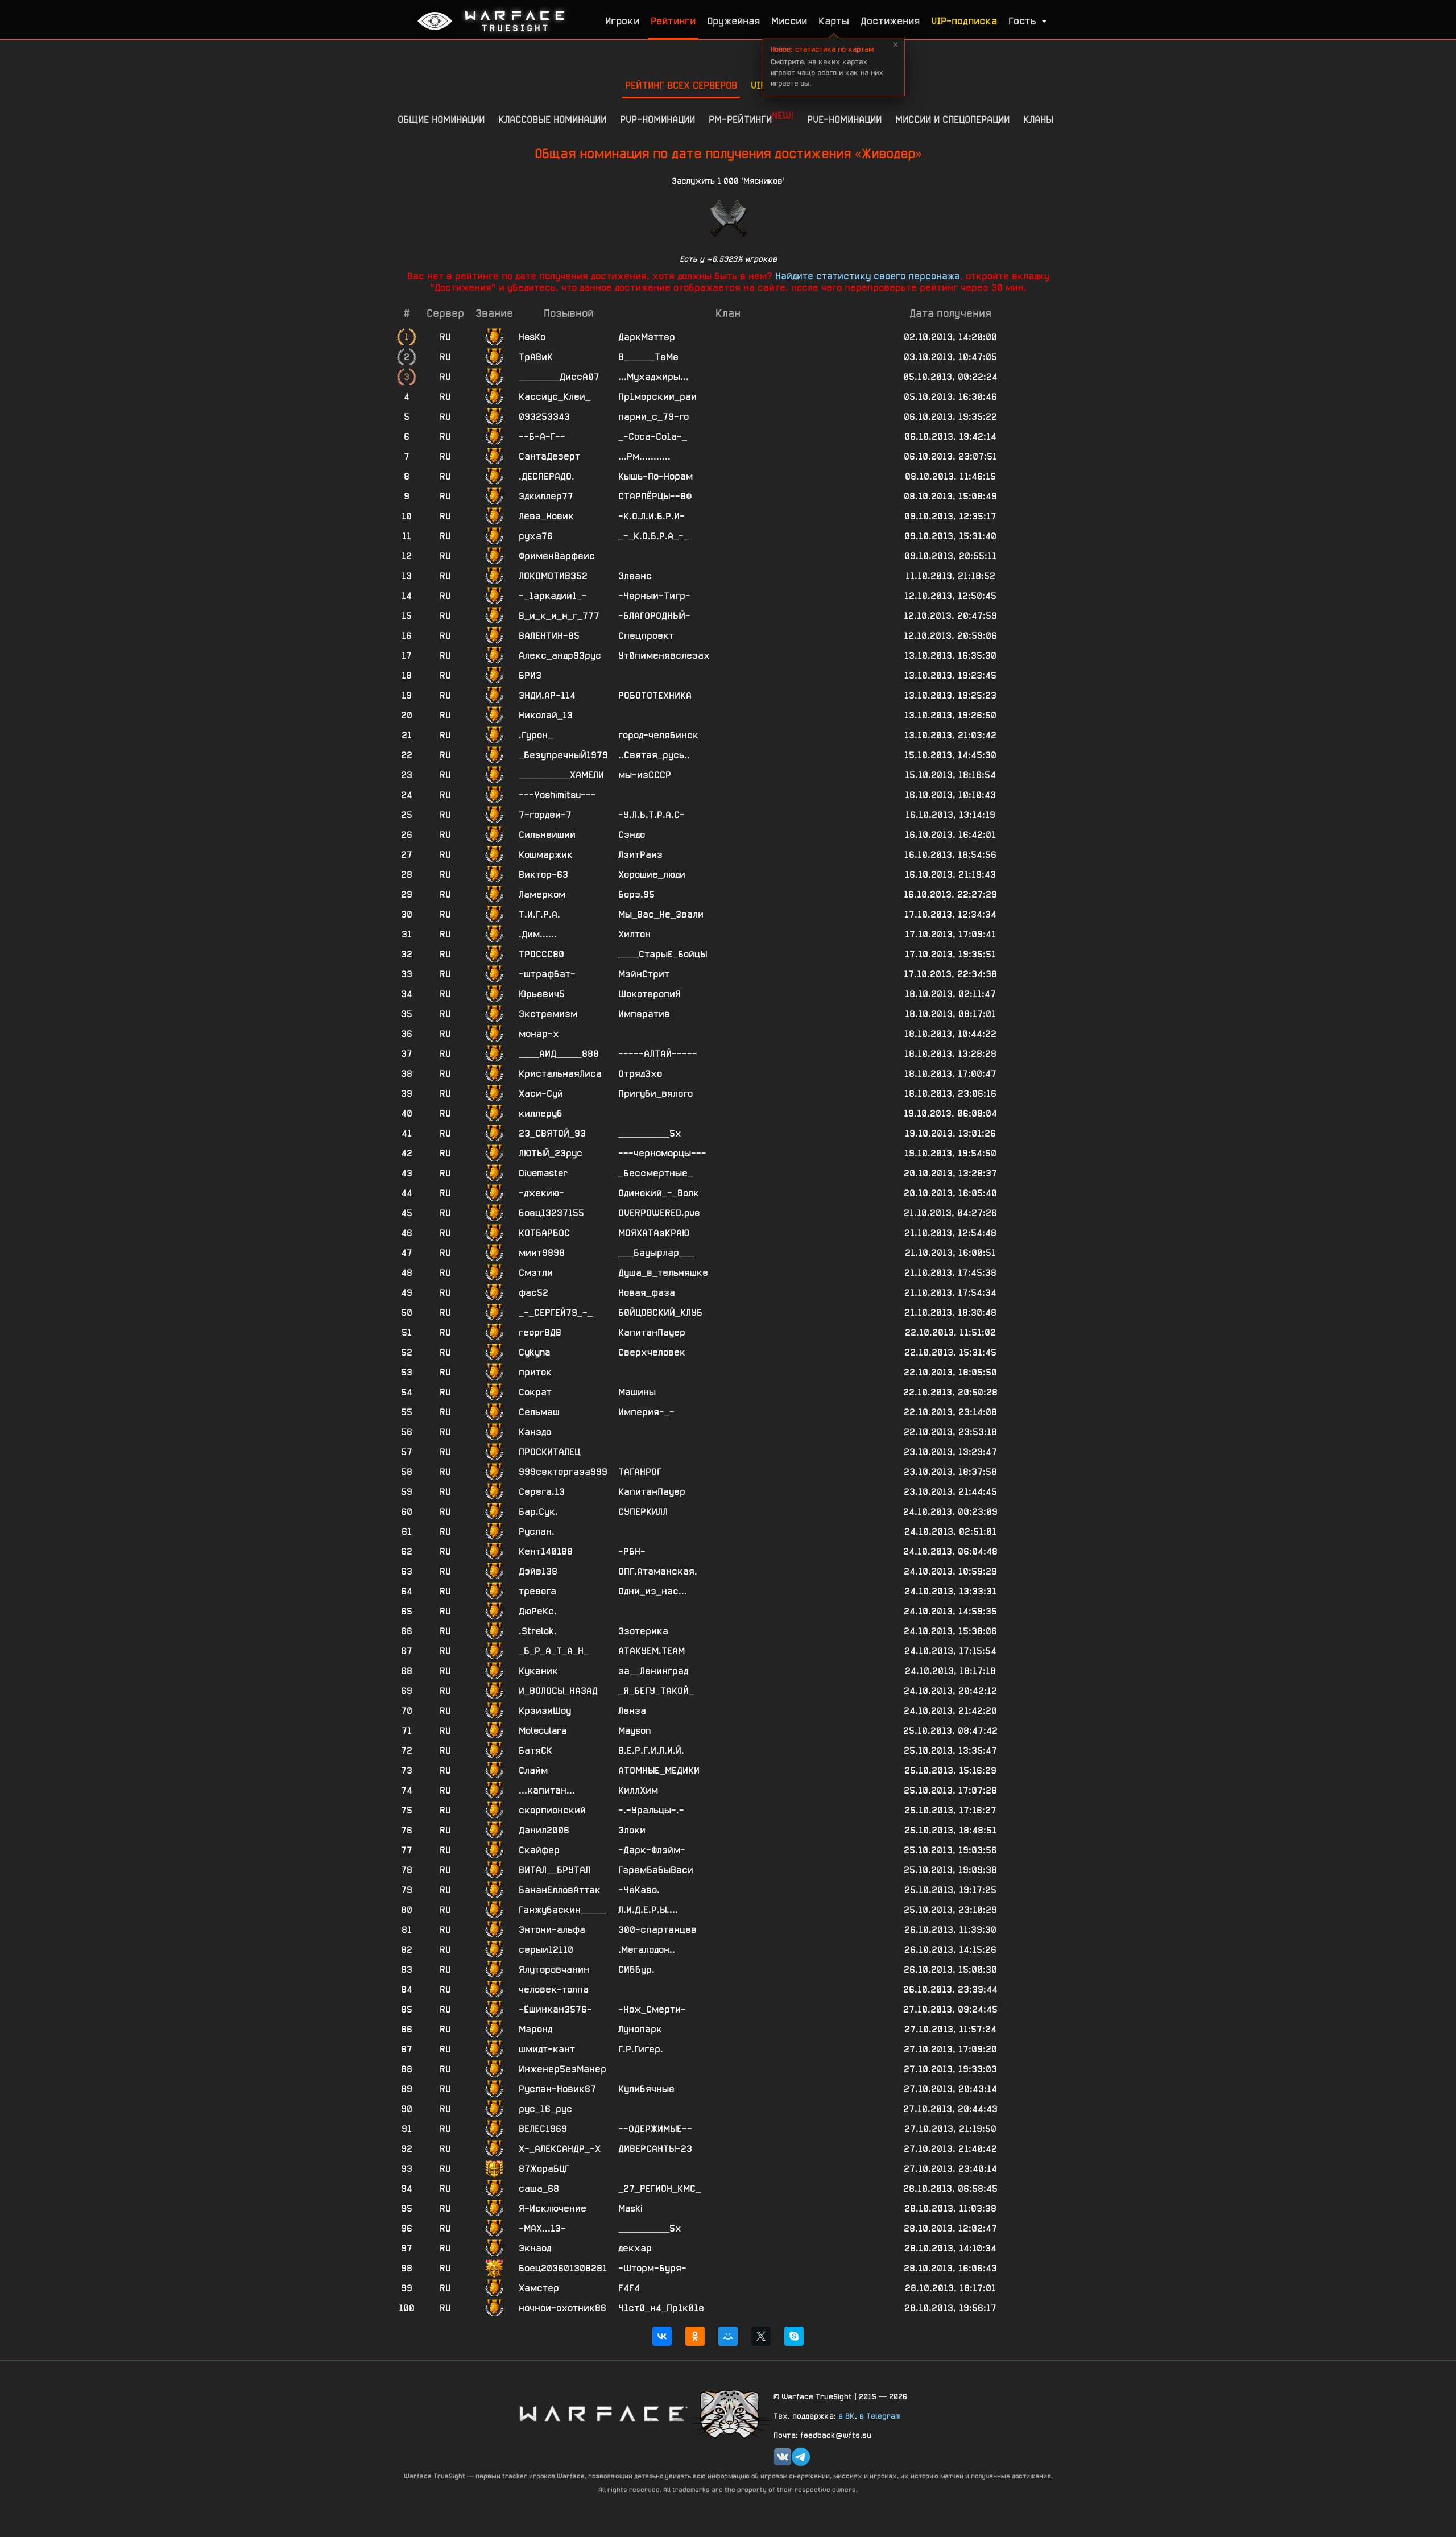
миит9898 (542, 1253)
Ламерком (542, 894)
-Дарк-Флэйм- (652, 1850)
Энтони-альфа (552, 1930)
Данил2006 (544, 1830)
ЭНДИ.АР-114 (547, 695)
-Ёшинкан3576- (555, 2009)
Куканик (538, 1671)
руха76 (536, 536)
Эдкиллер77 (546, 496)
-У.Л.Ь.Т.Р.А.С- (652, 815)
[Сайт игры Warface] (603, 2413)
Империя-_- (646, 1412)
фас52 (533, 1293)
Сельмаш (539, 1412)
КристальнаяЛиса (560, 1074)
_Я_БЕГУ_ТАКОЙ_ (656, 1691)
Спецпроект (646, 636)
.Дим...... (538, 934)
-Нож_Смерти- (652, 2009)
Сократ (535, 1392)
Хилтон (634, 934)
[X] (761, 2336)
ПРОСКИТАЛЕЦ (549, 1452)
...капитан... (547, 1790)
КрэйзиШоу (545, 1711)
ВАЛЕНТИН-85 (549, 636)
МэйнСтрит (644, 974)
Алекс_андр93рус (560, 656)
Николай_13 (546, 715)
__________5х (650, 1133)
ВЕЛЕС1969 (543, 2129)
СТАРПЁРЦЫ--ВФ (655, 496)
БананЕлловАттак (560, 1890)
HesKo (532, 337)
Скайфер (539, 1850)
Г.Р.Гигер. (641, 2049)
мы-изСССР (645, 775)
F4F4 (629, 2288)
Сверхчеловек (652, 1352)
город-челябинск (658, 735)
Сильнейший (547, 835)
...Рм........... (644, 456)
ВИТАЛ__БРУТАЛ (555, 1870)
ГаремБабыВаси (656, 1870)
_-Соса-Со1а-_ (653, 437)
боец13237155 (551, 1213)
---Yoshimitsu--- (557, 795)
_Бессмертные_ (655, 1173)
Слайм (533, 1770)
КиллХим (638, 1790)
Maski (630, 2208)
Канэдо (535, 1432)
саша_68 (539, 2189)
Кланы (1038, 119)
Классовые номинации (552, 119)
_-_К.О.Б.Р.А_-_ (653, 536)
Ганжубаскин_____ (562, 1910)
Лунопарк (640, 2029)
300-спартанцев (657, 1930)
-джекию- (541, 1193)
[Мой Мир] (728, 2336)
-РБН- (632, 1551)
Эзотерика (643, 1631)
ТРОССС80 (541, 954)
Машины (637, 1392)
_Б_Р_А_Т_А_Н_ (554, 1651)
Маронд (535, 2029)
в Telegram (880, 2416)
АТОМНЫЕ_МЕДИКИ (659, 1770)
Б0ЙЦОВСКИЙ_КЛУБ (660, 1313)
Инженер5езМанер (562, 2069)
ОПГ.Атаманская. (658, 1571)
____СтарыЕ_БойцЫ (663, 954)
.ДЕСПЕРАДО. (547, 476)
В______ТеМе (648, 357)
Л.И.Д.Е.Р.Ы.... (648, 1910)
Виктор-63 (543, 875)
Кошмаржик (546, 855)
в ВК (847, 2416)
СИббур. (636, 1970)
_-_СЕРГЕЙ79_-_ (556, 1313)
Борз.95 (636, 894)
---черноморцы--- (662, 1153)
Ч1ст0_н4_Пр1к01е (661, 2308)
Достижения (890, 21)
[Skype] (794, 2336)
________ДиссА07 (559, 377)
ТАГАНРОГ (640, 1472)
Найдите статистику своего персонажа (868, 276)
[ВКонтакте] (662, 2336)
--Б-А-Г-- (542, 437)
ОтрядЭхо (640, 1074)
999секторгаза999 (563, 1472)
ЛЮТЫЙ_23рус (551, 1153)
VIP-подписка (964, 21)
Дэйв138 (538, 1571)
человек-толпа (554, 1989)
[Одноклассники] (695, 2336)
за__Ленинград (653, 1671)
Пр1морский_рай (657, 397)
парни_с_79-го (653, 417)
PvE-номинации (844, 119)
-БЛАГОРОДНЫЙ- (654, 616)
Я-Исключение (553, 2208)
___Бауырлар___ (656, 1253)
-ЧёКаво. (639, 1890)
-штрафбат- (547, 974)
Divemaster (543, 1173)
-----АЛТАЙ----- (658, 1054)
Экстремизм (548, 1014)
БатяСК (535, 1751)
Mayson (634, 1731)
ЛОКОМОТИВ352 (553, 576)
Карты (834, 21)
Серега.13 (542, 1492)
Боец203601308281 (563, 2268)
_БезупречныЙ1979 (563, 755)
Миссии (789, 21)
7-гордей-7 (545, 815)
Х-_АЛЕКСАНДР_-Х (560, 2149)
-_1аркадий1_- (553, 596)
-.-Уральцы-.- (651, 1810)
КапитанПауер (652, 1332)
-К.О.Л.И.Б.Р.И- (652, 516)
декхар (635, 2248)
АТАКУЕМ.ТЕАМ (652, 1651)
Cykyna (534, 1352)
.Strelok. (538, 1631)
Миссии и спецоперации (952, 119)
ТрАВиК (536, 357)
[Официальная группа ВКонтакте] (783, 2457)
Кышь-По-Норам (655, 476)
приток (535, 1372)
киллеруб (541, 1113)
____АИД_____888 (559, 1054)
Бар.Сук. (538, 1512)
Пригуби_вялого (655, 1094)
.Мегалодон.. (647, 1950)
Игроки (622, 21)
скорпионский (552, 1810)
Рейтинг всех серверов (681, 85)
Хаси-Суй (541, 1094)
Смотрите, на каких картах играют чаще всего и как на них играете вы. (827, 66)
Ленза (632, 1711)
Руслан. (537, 1532)
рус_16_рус (545, 2109)
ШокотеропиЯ (650, 994)
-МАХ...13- (542, 2228)
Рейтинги (673, 21)
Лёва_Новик (546, 516)
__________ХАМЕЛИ (561, 775)
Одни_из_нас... (653, 1591)
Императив (644, 1014)
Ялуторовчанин (554, 1970)
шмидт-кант (547, 2049)
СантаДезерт (549, 456)
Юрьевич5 (542, 994)
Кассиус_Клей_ (555, 397)
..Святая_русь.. (654, 755)
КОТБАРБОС (544, 1233)
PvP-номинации (657, 119)
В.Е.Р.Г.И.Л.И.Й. (651, 1751)
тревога (537, 1591)
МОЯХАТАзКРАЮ (654, 1233)
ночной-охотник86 (562, 2308)
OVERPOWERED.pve (659, 1213)
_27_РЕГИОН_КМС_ (659, 2189)
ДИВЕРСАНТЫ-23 (655, 2149)
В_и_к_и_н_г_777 (559, 616)
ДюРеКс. (538, 1611)
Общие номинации (441, 119)
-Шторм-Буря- (652, 2268)
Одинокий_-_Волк (659, 1193)
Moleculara (543, 1731)
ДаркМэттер (647, 337)
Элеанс (635, 576)
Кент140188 (546, 1551)
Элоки (632, 1830)
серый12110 (546, 1950)
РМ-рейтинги (751, 117)
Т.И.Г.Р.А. (539, 914)
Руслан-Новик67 (557, 2089)
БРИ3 (530, 675)
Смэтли (536, 1273)
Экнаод (535, 2248)
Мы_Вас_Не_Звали (661, 914)
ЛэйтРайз (640, 855)
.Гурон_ (536, 735)
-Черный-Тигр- (654, 596)
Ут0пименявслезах (664, 656)
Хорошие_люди (652, 875)
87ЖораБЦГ (544, 2169)
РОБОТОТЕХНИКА (655, 695)
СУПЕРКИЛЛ (643, 1512)
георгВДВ (540, 1332)
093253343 (544, 417)
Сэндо (632, 835)
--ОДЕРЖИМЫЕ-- (655, 2129)
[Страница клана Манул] (731, 2413)
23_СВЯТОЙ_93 (552, 1133)
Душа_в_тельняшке (663, 1273)
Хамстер (539, 2288)
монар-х (539, 1034)
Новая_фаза (647, 1293)
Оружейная (733, 21)
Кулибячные (646, 2089)
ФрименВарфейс (557, 556)
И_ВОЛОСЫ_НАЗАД (558, 1691)
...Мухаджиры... (653, 377)
